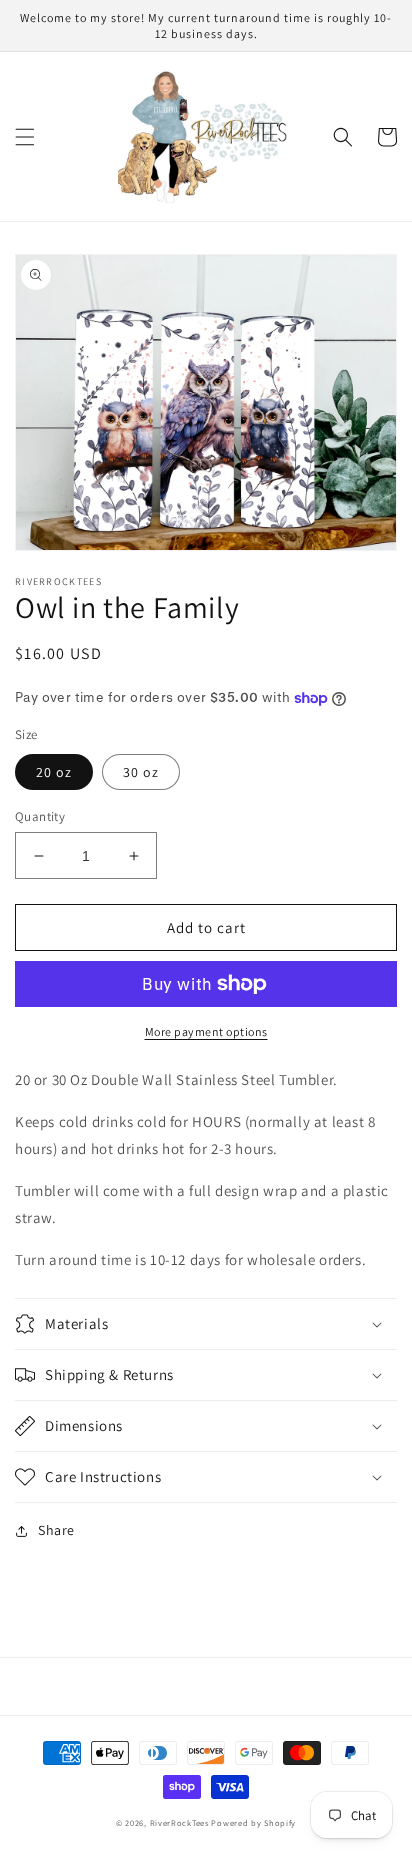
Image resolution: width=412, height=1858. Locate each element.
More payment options (206, 1031)
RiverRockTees (179, 1822)
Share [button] (56, 1530)
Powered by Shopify (253, 1822)
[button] (25, 137)
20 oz (54, 772)
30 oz (141, 772)
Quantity (40, 816)
